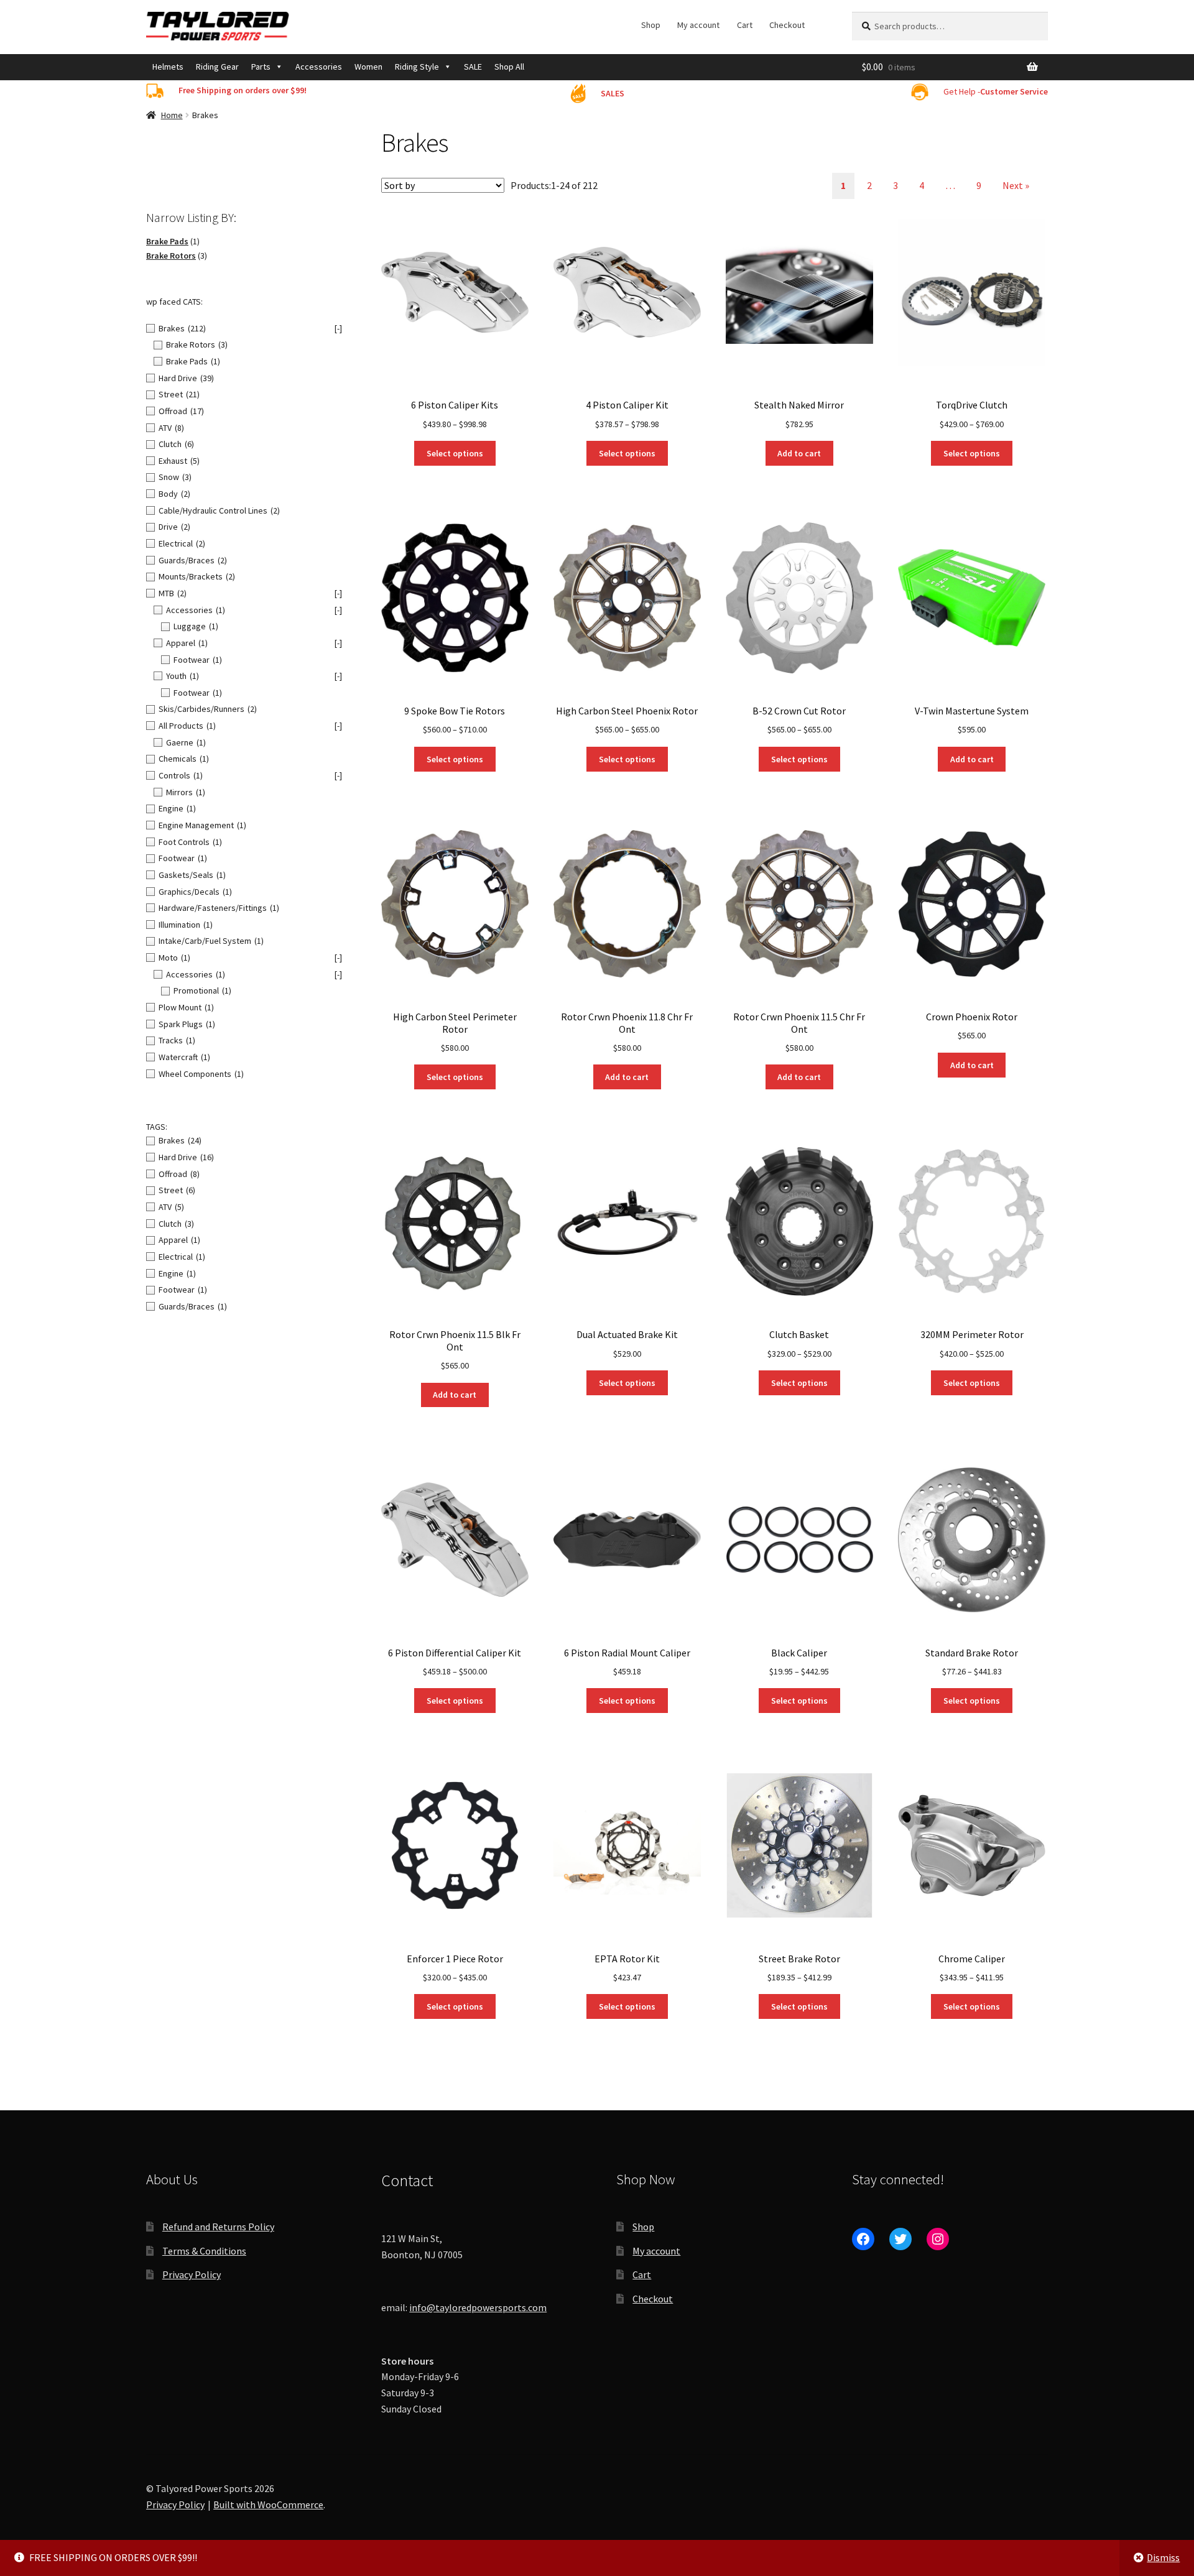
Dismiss (1163, 2557)
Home (172, 115)
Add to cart (799, 453)
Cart (745, 25)
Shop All (509, 67)
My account (698, 25)
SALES (613, 93)
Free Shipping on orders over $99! (243, 90)
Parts (261, 67)
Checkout (787, 25)
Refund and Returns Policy (218, 2227)
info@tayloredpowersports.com (478, 2307)
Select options (455, 453)
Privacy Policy (192, 2274)
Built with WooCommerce (268, 2504)
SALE (473, 67)
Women (368, 67)
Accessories (319, 67)
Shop (651, 25)
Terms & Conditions (204, 2251)
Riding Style (417, 67)
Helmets (168, 67)
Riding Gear (217, 67)
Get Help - (996, 91)
